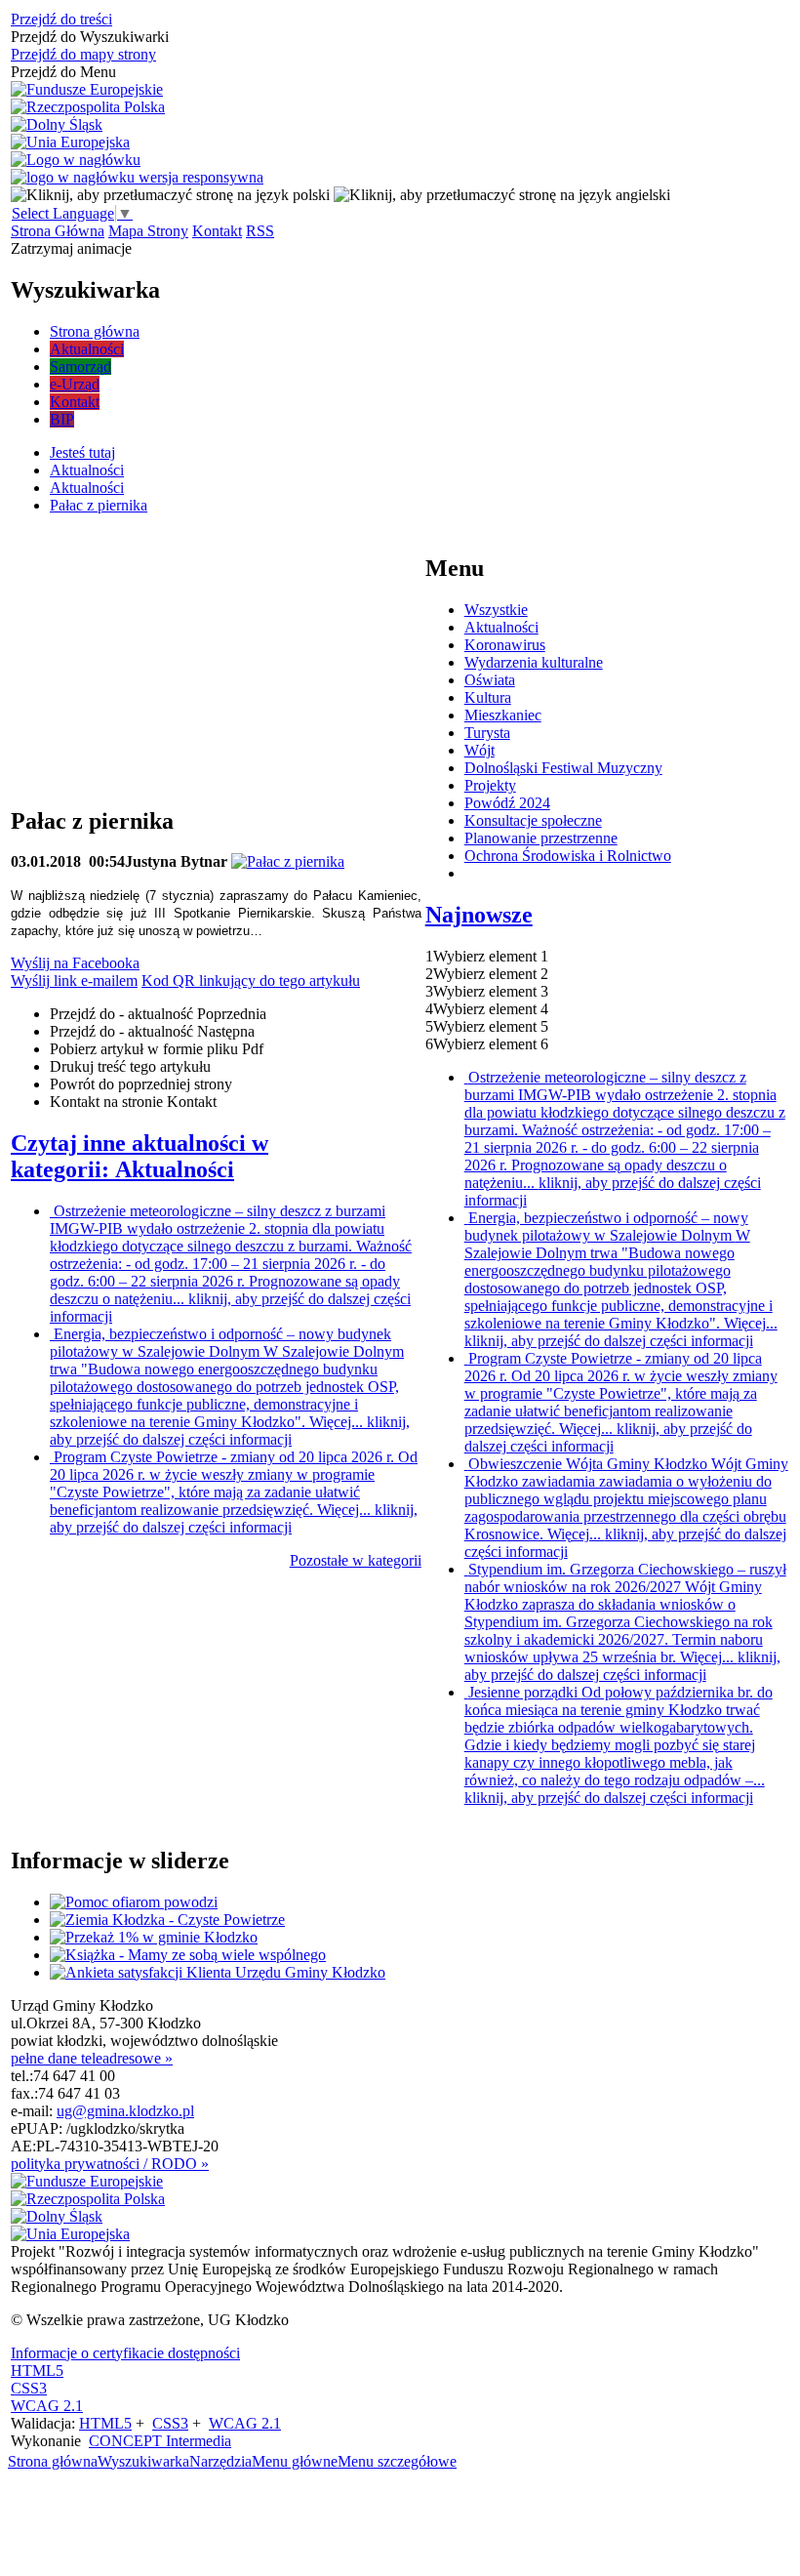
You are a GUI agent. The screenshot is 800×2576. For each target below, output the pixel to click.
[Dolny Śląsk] (57, 125)
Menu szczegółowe (397, 2461)
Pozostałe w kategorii (356, 1560)
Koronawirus (505, 645)
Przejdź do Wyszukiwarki (90, 37)
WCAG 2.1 (47, 2406)
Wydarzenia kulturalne (534, 662)
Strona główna (53, 2461)
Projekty (490, 785)
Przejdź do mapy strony (83, 54)
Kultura (488, 697)
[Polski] (170, 195)
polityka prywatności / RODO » (110, 2164)
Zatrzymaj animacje (71, 248)
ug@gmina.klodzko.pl (125, 2111)
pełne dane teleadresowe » (92, 2058)
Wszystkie (496, 610)
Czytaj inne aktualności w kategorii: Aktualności (140, 1156)
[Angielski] (502, 195)
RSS (260, 231)
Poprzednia (158, 1014)
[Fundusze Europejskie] (87, 90)
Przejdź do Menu (63, 72)
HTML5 (37, 2371)
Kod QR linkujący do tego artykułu (251, 981)
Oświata (490, 680)
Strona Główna (58, 231)
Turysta (487, 733)
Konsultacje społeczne (533, 820)
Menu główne (295, 2461)
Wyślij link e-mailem (74, 981)
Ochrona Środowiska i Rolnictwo (568, 856)
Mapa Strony (148, 231)
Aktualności (501, 627)
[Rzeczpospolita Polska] (88, 107)
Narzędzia (220, 2461)
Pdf (157, 1049)
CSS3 (29, 2388)
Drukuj (130, 1066)
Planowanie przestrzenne (541, 838)
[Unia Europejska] (70, 143)
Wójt (480, 750)
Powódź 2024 (507, 803)
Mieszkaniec (503, 715)
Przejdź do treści (61, 19)
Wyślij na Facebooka (75, 963)
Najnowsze (479, 915)
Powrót (141, 1084)
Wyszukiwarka (143, 2461)
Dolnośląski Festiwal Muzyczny (563, 768)
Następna (152, 1031)
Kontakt (217, 231)
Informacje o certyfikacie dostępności (125, 2353)
